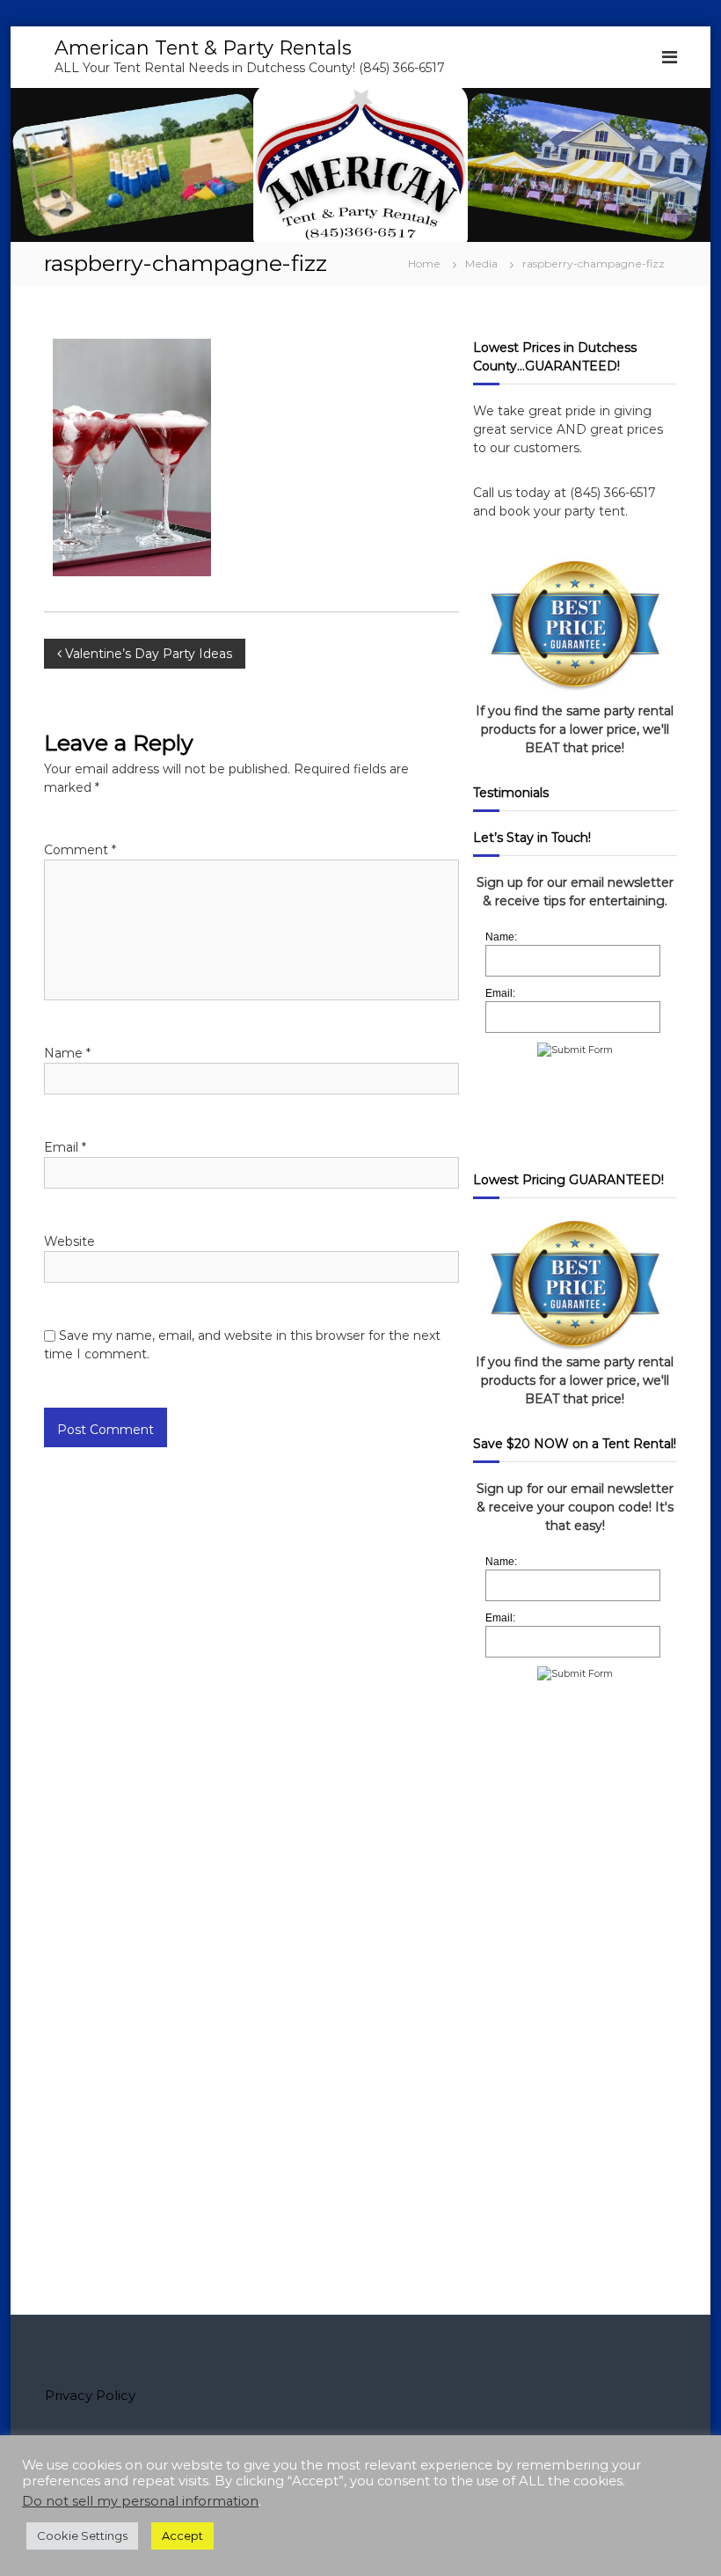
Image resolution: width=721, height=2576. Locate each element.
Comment (80, 850)
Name (67, 1053)
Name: (501, 937)
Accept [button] (182, 2536)
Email (65, 1147)
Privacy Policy (90, 2395)
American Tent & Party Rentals (203, 48)
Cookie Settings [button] (82, 2536)
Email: (500, 993)
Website (69, 1241)
